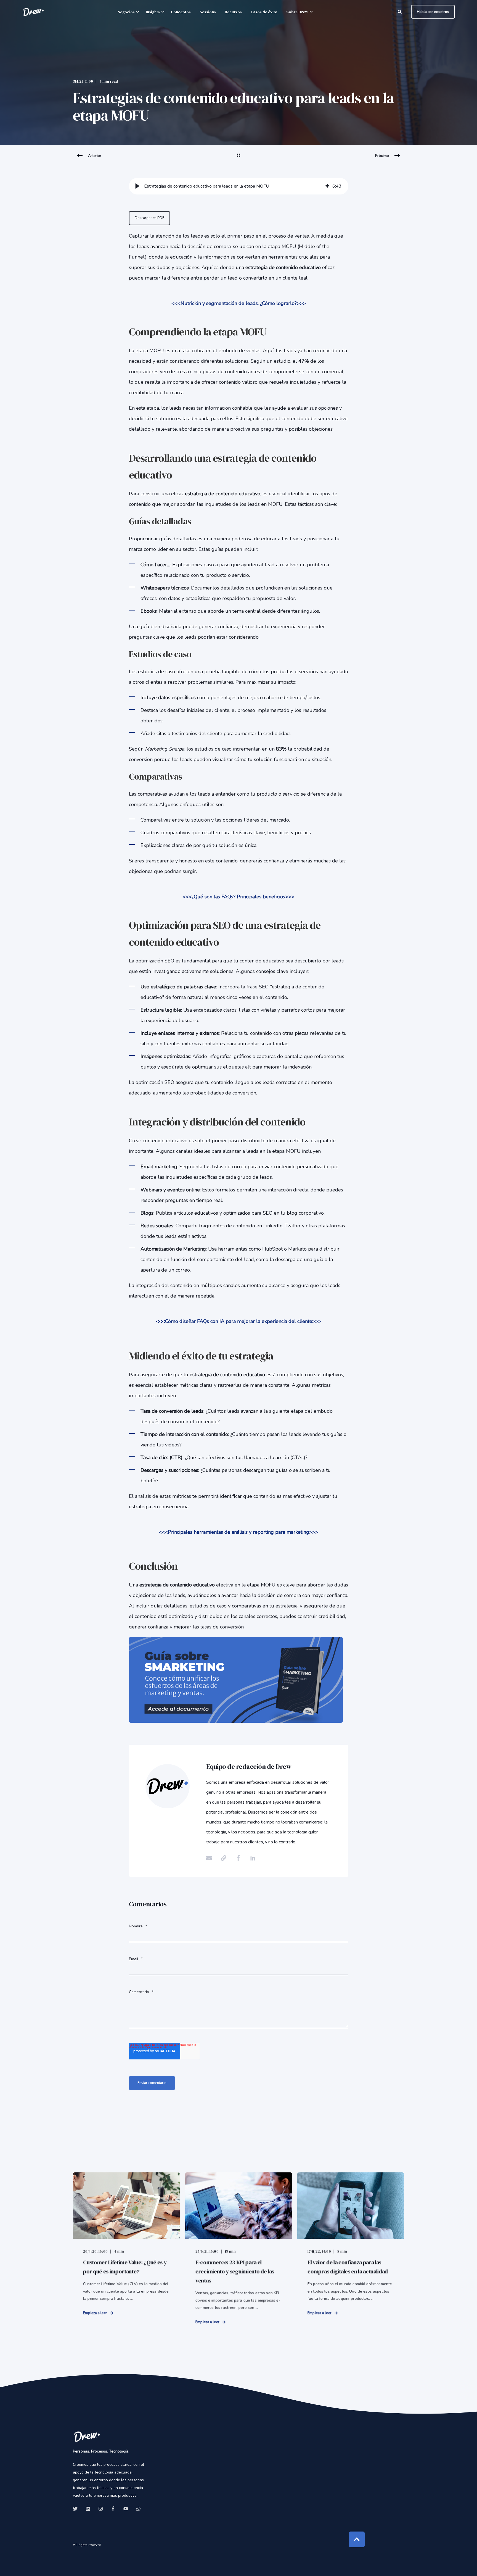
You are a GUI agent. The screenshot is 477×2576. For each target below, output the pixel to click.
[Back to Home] (33, 12)
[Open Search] (400, 11)
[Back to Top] (357, 2539)
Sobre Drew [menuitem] (297, 12)
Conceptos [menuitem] (181, 12)
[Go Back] (239, 159)
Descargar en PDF (149, 218)
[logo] (87, 2436)
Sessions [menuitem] (208, 12)
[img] (327, 186)
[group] (239, 186)
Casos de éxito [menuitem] (264, 12)
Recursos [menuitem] (233, 12)
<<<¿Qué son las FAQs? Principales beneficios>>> (239, 897)
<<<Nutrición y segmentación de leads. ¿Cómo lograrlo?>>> (239, 303)
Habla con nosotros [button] (433, 12)
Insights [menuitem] (153, 12)
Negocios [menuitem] (126, 12)
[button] (137, 186)
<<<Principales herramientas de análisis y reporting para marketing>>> (239, 1532)
